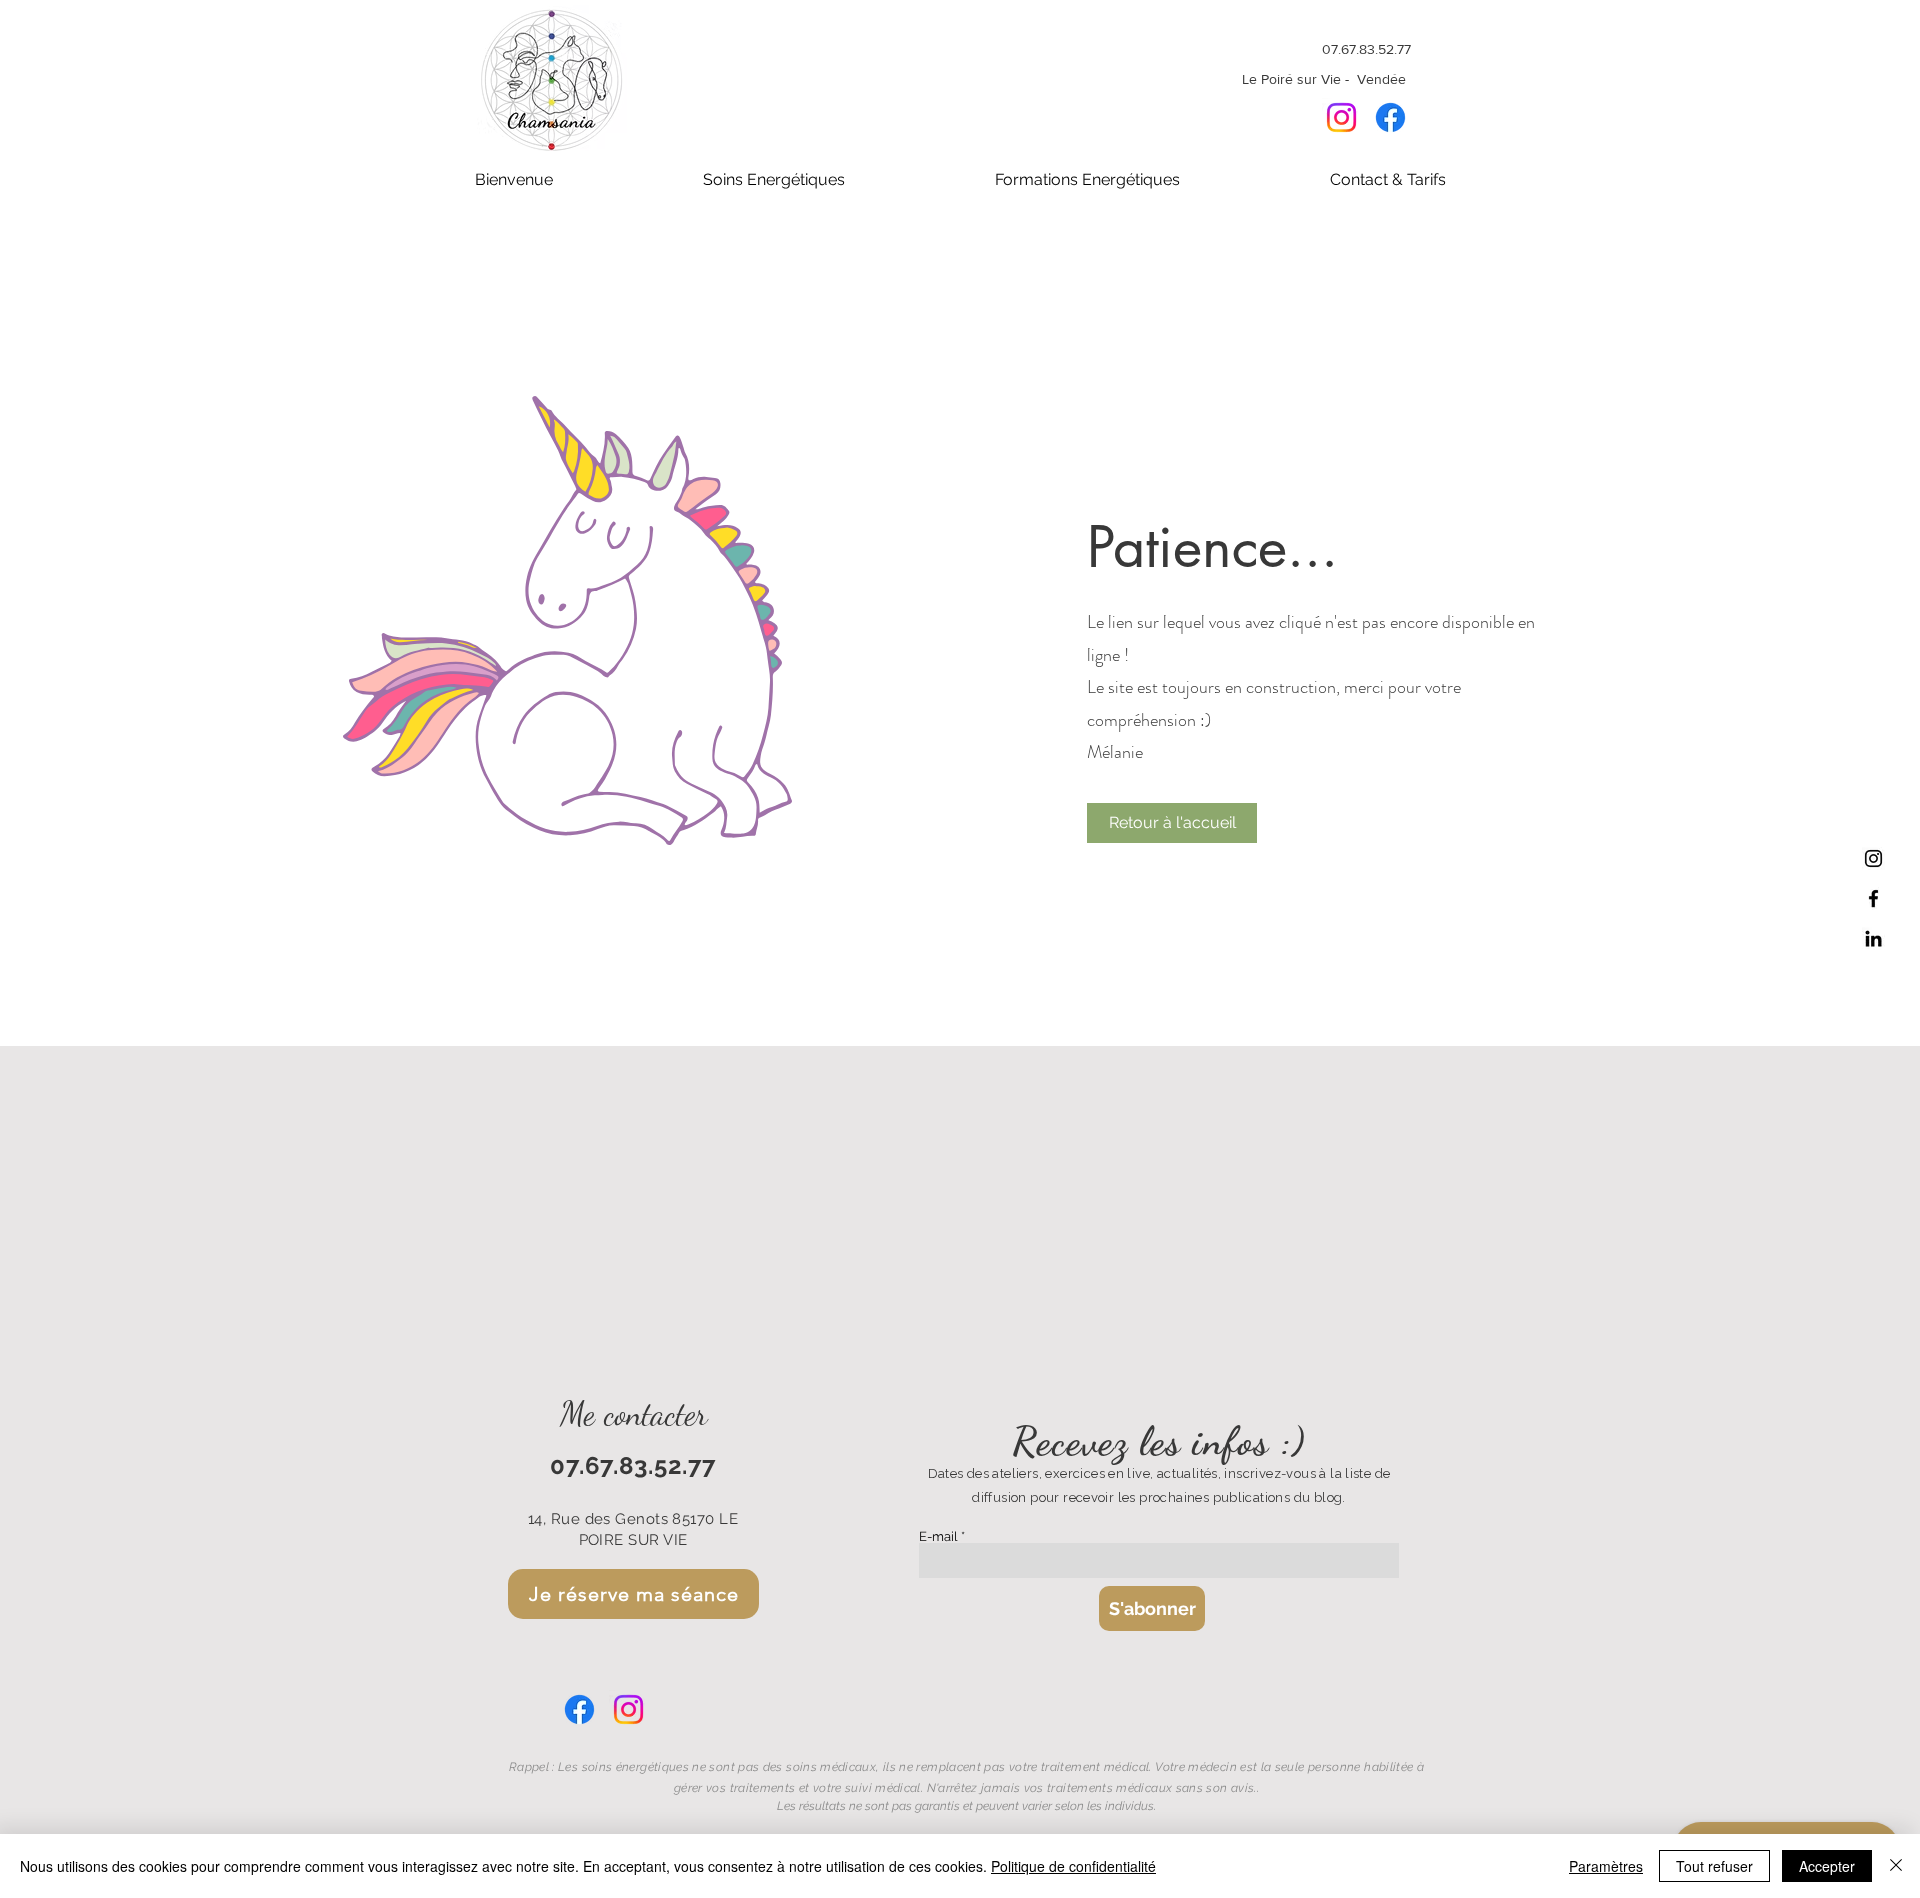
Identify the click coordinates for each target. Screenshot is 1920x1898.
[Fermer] (1896, 1866)
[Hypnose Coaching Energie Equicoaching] (1873, 898)
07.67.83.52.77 (1366, 49)
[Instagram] (1341, 117)
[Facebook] (1390, 117)
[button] (774, 180)
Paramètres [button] (1606, 1866)
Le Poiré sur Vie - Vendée (1326, 79)
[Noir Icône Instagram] (1873, 858)
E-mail (938, 1536)
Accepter (1827, 1866)
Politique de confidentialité (1073, 1866)
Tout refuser (1714, 1866)
